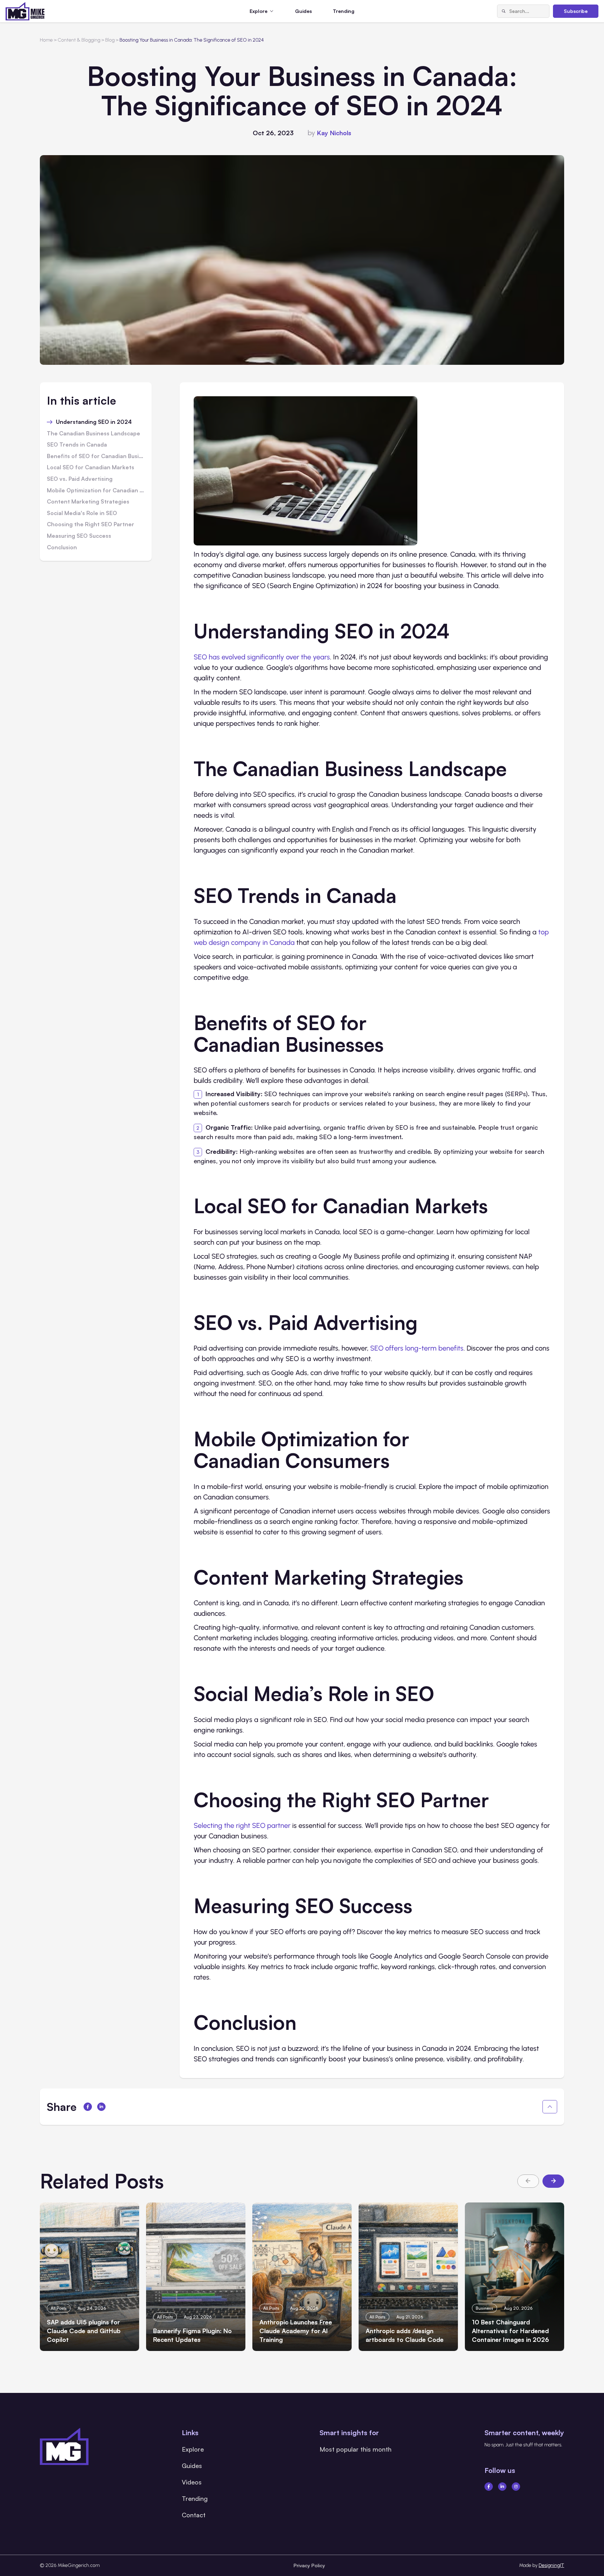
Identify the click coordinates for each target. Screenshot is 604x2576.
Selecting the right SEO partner (242, 1825)
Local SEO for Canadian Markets (91, 468)
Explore (193, 2449)
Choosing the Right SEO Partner (91, 524)
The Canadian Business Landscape (94, 434)
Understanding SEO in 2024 (94, 422)
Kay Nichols (334, 133)
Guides (303, 11)
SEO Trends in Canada (77, 445)
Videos (192, 2482)
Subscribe (576, 11)
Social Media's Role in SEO (82, 513)
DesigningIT (551, 2565)
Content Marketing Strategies (88, 502)
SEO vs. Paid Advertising (80, 479)
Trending (344, 11)
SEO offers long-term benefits (417, 1348)
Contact (194, 2515)
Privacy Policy (309, 2565)
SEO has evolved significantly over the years (262, 657)
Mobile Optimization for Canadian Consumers (96, 491)
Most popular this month (355, 2449)
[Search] (503, 11)
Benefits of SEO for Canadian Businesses (96, 456)
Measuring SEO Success (79, 536)
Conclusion (62, 548)
